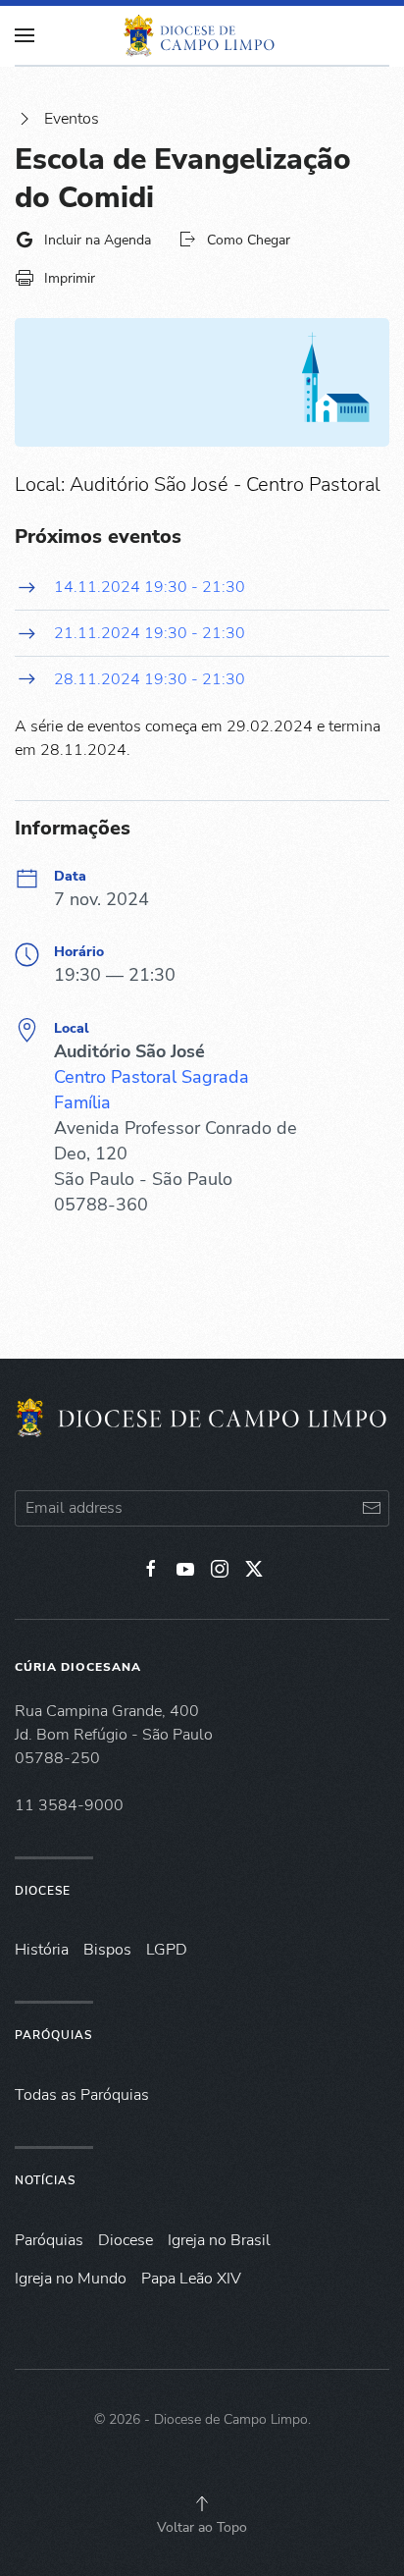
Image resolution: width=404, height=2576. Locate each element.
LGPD (167, 1950)
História (42, 1950)
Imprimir (70, 278)
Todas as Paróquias (82, 2095)
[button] (202, 2503)
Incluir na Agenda (98, 240)
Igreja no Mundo (71, 2279)
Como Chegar (249, 240)
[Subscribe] (371, 1508)
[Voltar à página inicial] (202, 35)
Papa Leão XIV (191, 2279)
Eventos (72, 119)
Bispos (107, 1950)
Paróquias (53, 2035)
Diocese (43, 1891)
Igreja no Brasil (219, 2240)
